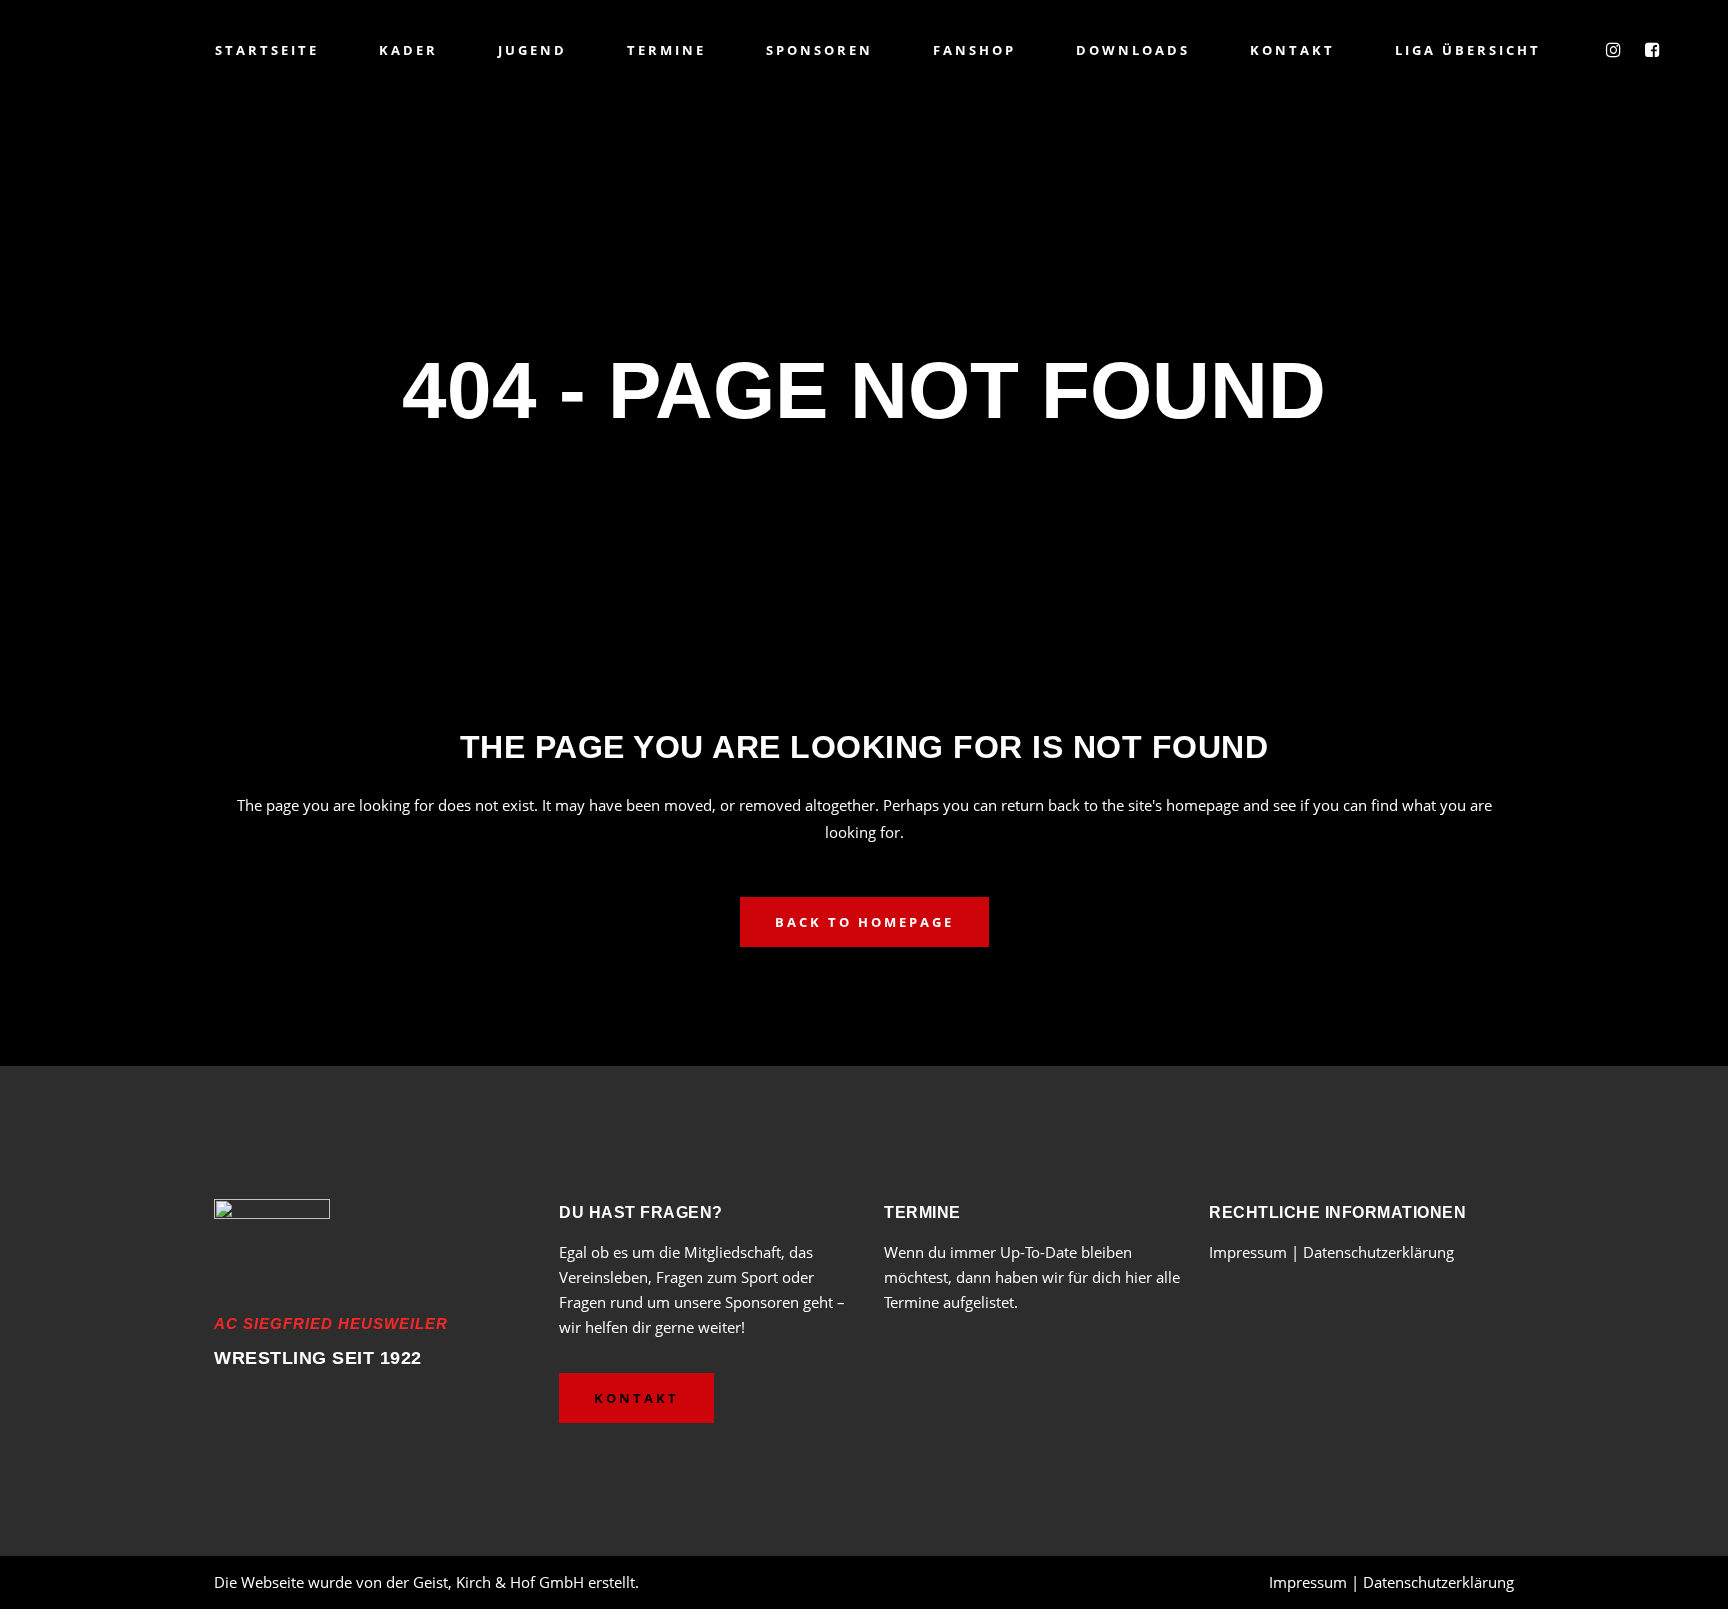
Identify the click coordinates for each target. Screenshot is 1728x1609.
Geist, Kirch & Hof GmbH (498, 1582)
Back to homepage (864, 922)
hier (1138, 1277)
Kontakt (636, 1398)
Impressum (1250, 1252)
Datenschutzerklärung (1378, 1252)
